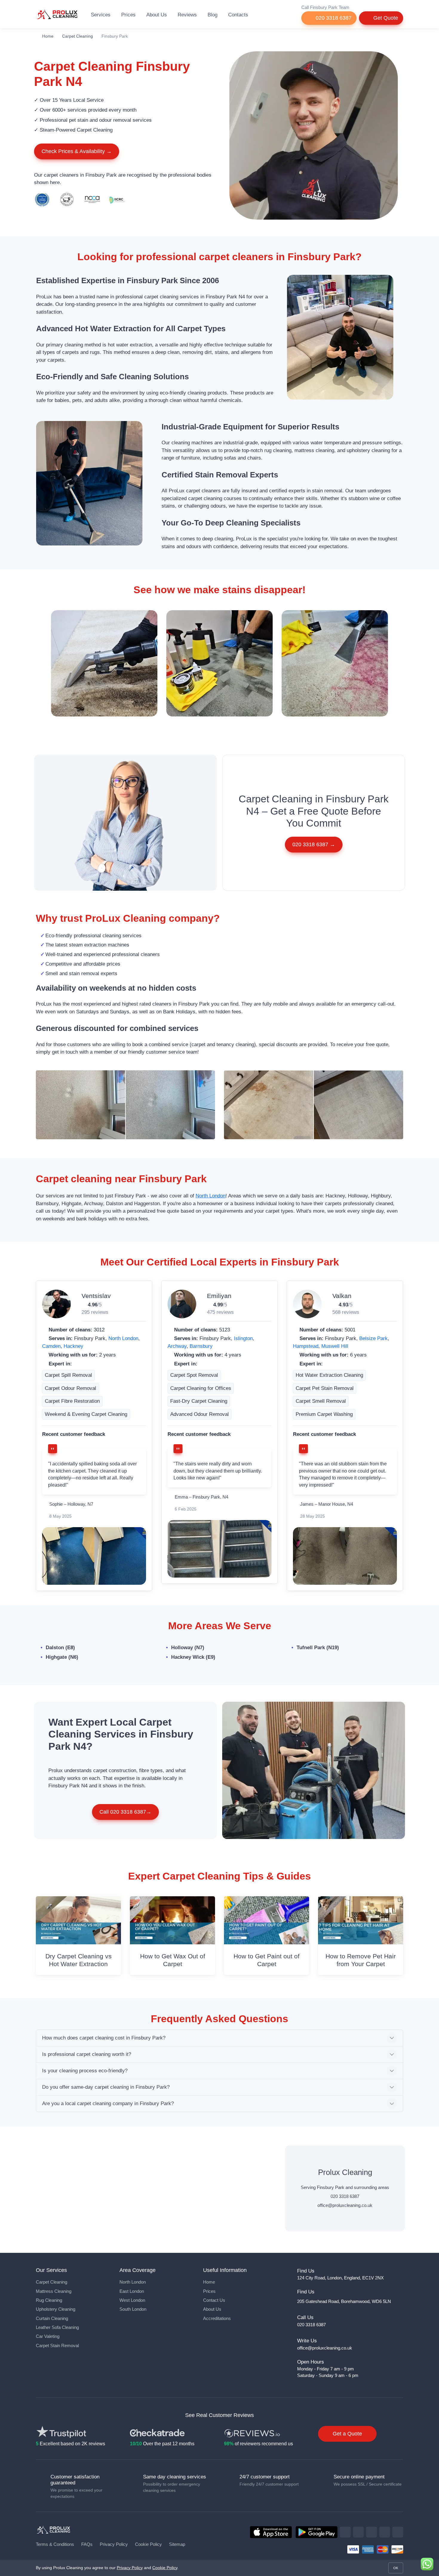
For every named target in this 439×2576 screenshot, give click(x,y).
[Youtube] (398, 2532)
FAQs (87, 2544)
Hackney (73, 1346)
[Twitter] (358, 2532)
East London (132, 2291)
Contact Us (214, 2300)
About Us (157, 15)
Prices (128, 15)
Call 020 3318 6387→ (125, 1812)
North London (211, 1196)
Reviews (187, 15)
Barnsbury (201, 1346)
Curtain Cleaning (52, 2318)
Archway (177, 1346)
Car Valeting (48, 2336)
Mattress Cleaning (54, 2291)
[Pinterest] (385, 2532)
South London (133, 2309)
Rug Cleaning (49, 2300)
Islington (243, 1338)
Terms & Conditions (55, 2544)
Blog (212, 15)
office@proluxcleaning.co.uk (345, 2205)
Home (48, 36)
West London (132, 2300)
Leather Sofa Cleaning (57, 2327)
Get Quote (385, 18)
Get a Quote (347, 2434)
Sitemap (177, 2544)
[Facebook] (345, 2532)
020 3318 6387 (333, 18)
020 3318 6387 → (314, 844)
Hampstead (306, 1346)
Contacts (238, 15)
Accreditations (217, 2318)
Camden (51, 1346)
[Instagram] (372, 2532)
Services (101, 15)
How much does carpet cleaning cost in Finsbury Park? (104, 2038)
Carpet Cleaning (77, 36)
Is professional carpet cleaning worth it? (87, 2054)
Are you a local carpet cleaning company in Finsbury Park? (108, 2103)
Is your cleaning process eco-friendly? (85, 2071)
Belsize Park (373, 1338)
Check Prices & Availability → (77, 151)
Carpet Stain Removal (57, 2346)
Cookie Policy (148, 2544)
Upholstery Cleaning (56, 2309)
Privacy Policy (114, 2544)
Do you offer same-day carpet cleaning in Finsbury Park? (106, 2087)
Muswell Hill (335, 1346)
